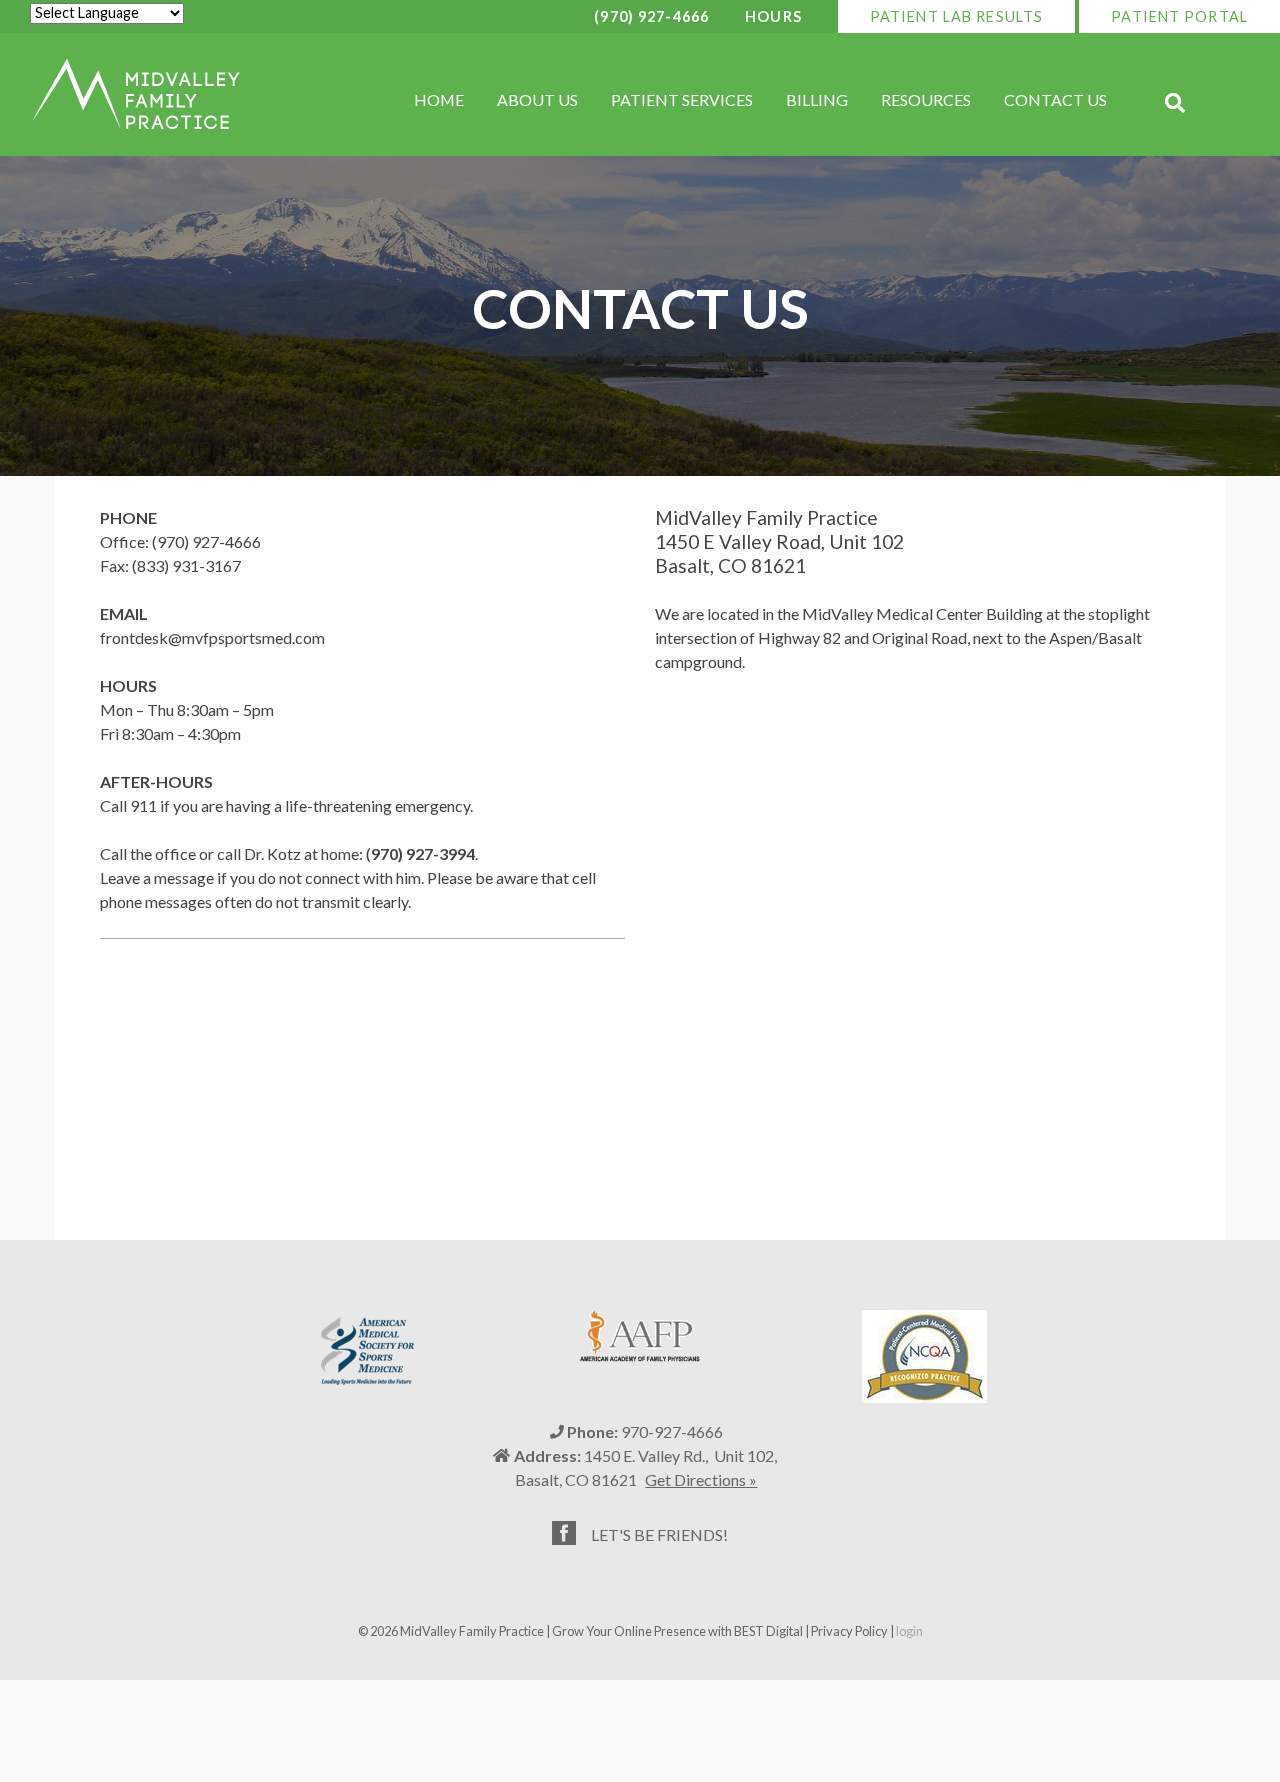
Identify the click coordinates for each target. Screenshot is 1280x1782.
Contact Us (1055, 99)
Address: (547, 1455)
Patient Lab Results (956, 16)
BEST (749, 1631)
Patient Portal (1179, 16)
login (909, 1631)
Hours (773, 16)
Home (439, 99)
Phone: (592, 1431)
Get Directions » (701, 1479)
